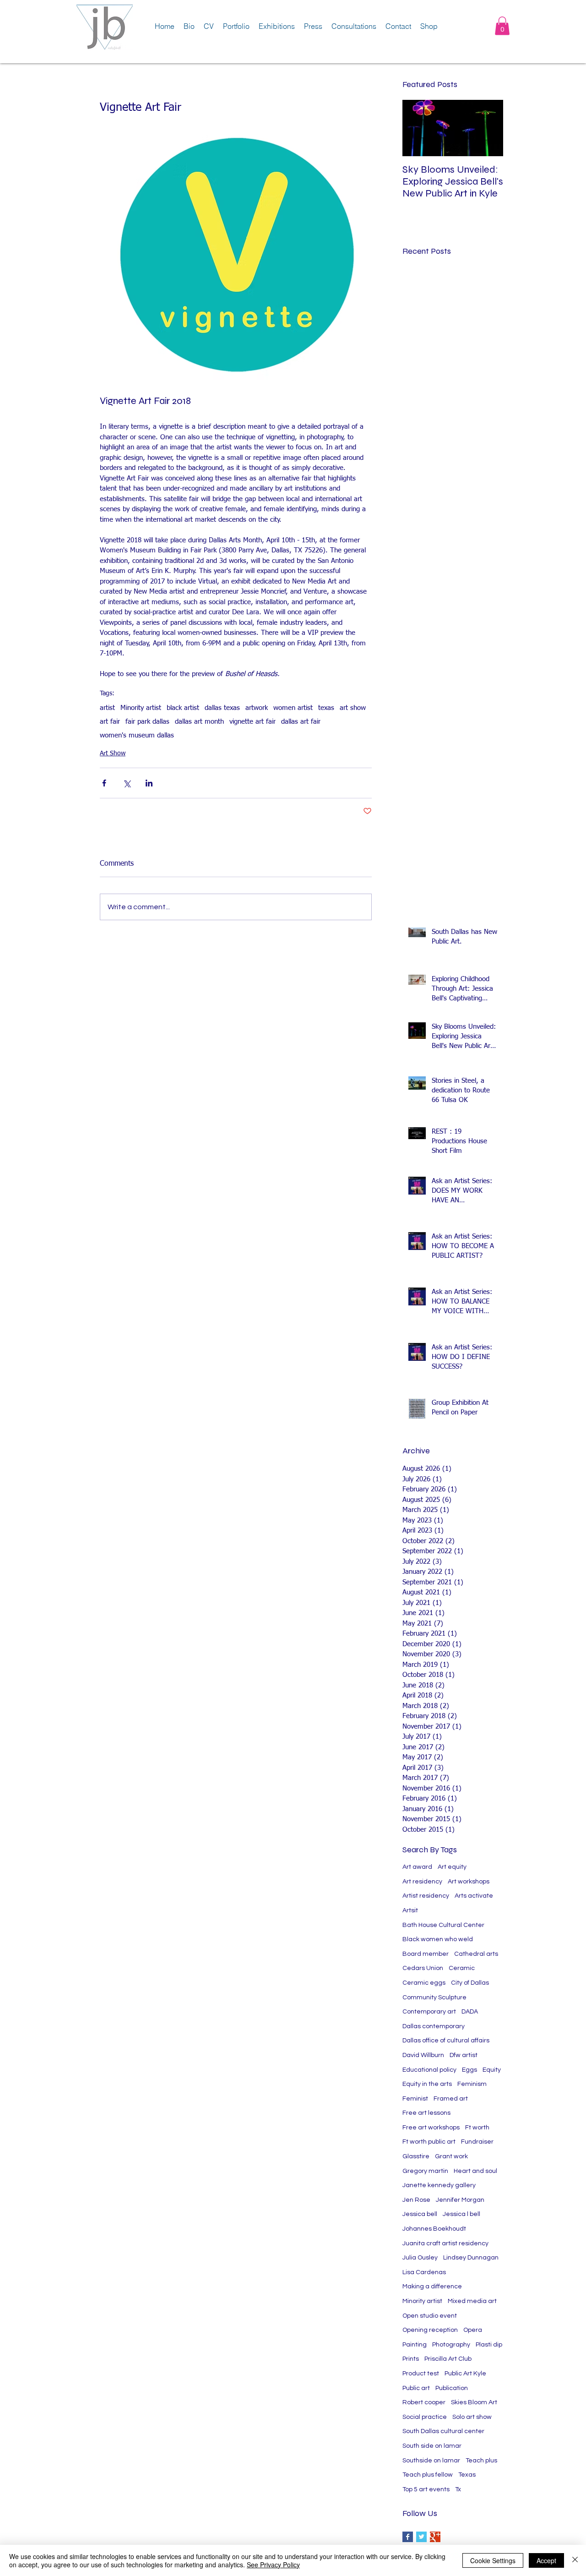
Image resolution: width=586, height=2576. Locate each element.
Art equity (452, 1867)
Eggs (469, 2070)
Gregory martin (425, 2171)
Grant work (451, 2156)
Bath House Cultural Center (443, 1925)
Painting (415, 2345)
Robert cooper (424, 2402)
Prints (411, 2359)
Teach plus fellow (428, 2475)
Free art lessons (426, 2113)
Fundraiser (477, 2142)
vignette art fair (252, 722)
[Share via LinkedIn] (149, 783)
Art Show (113, 753)
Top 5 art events (426, 2489)
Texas (467, 2475)
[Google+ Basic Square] (435, 2537)
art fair (110, 722)
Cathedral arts (476, 1954)
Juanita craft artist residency (445, 2243)
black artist (183, 708)
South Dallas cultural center (443, 2431)
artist (107, 708)
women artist (293, 708)
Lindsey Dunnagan (471, 2258)
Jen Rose (416, 2200)
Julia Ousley (420, 2258)
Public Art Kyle (465, 2374)
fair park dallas (147, 722)
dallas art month (199, 722)
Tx (458, 2489)
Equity (492, 2070)
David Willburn (423, 2055)
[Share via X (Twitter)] (127, 783)
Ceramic (462, 1968)
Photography (451, 2345)
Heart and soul (475, 2171)
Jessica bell (420, 2214)
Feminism (472, 2084)
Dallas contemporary (434, 2026)
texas (326, 708)
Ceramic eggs (424, 1983)
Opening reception (430, 2330)
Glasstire (416, 2156)
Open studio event (430, 2316)
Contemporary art (429, 2012)
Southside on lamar (431, 2461)
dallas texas (222, 708)
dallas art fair (301, 722)
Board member (426, 1954)
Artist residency (426, 1896)
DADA (470, 2012)
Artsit (410, 1910)
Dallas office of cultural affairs (446, 2041)
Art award (417, 1867)
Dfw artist (464, 2055)
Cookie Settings (493, 2560)
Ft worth (477, 2128)
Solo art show (472, 2417)
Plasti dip (489, 2345)
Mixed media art (472, 2301)
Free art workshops (431, 2128)
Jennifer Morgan (460, 2200)
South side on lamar (432, 2446)
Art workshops (469, 1882)
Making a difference (432, 2287)
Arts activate (474, 1896)
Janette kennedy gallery (439, 2185)
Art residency (422, 1882)
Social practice (425, 2417)
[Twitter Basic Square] (421, 2537)
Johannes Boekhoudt (434, 2229)
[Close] (575, 2560)
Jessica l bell (461, 2214)
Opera (473, 2330)
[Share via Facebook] (104, 783)
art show (353, 708)
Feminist (415, 2099)
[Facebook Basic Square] (408, 2537)
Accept (546, 2560)
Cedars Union (423, 1968)
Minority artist (141, 708)
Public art (416, 2388)
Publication (452, 2388)
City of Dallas (470, 1983)
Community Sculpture (434, 1997)
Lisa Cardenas (424, 2272)
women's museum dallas (137, 735)
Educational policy (429, 2070)
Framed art (451, 2099)
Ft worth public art (429, 2142)
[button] (502, 26)
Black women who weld (438, 1939)
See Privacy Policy (273, 2565)
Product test (421, 2374)
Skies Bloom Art (474, 2402)
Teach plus (481, 2461)
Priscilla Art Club (448, 2359)
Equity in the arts (427, 2084)
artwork (257, 708)
